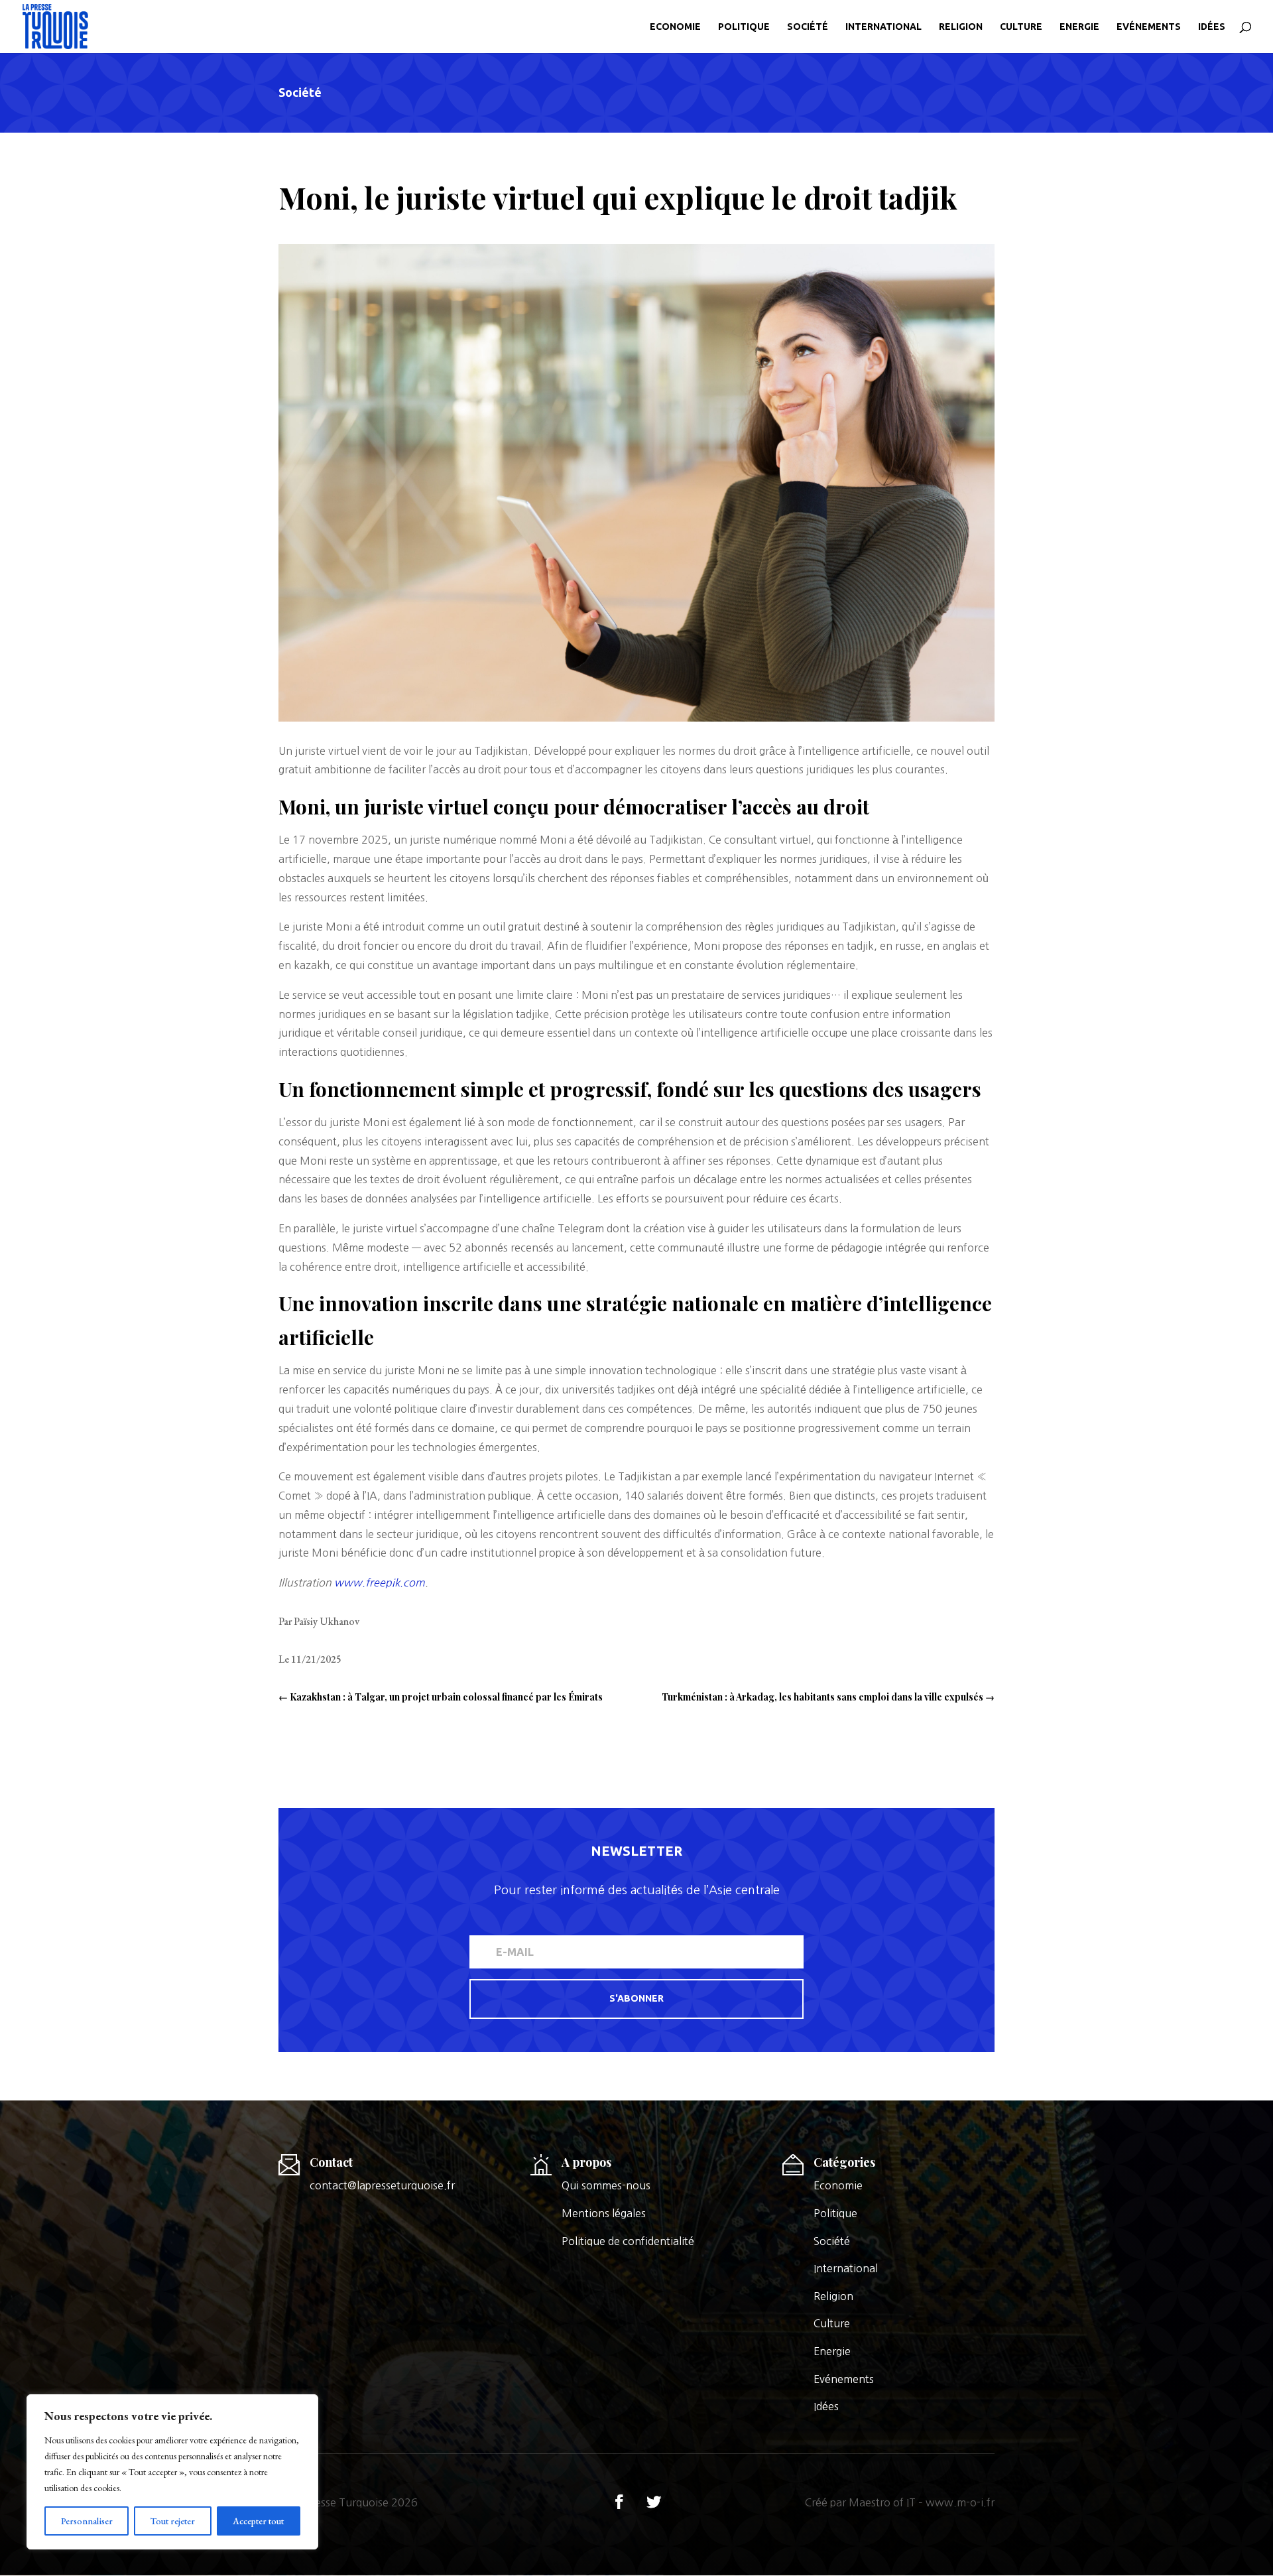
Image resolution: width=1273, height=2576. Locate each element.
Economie (675, 27)
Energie (1079, 27)
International (883, 27)
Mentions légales (604, 2213)
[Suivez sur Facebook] (619, 2502)
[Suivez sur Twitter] (654, 2502)
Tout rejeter (173, 2521)
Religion (961, 27)
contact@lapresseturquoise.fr (382, 2185)
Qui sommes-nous (606, 2185)
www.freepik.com (380, 1582)
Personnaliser (87, 2521)
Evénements (1149, 27)
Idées (1212, 27)
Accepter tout (258, 2521)
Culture (1021, 27)
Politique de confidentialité (628, 2241)
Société (808, 27)
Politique (744, 27)
